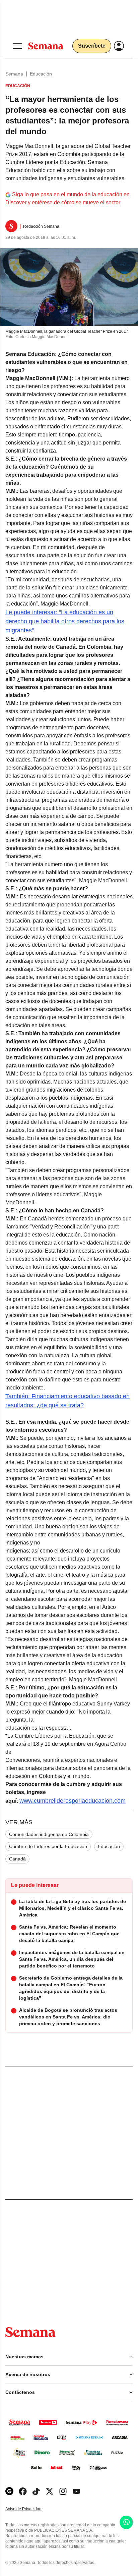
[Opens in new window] (23, 2491)
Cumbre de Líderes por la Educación (48, 1846)
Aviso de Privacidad (30, 2509)
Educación (41, 74)
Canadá (17, 1859)
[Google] (9, 2491)
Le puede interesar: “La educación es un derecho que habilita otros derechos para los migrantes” (65, 621)
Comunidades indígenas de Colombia (49, 1834)
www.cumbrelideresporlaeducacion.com (73, 1801)
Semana (14, 74)
